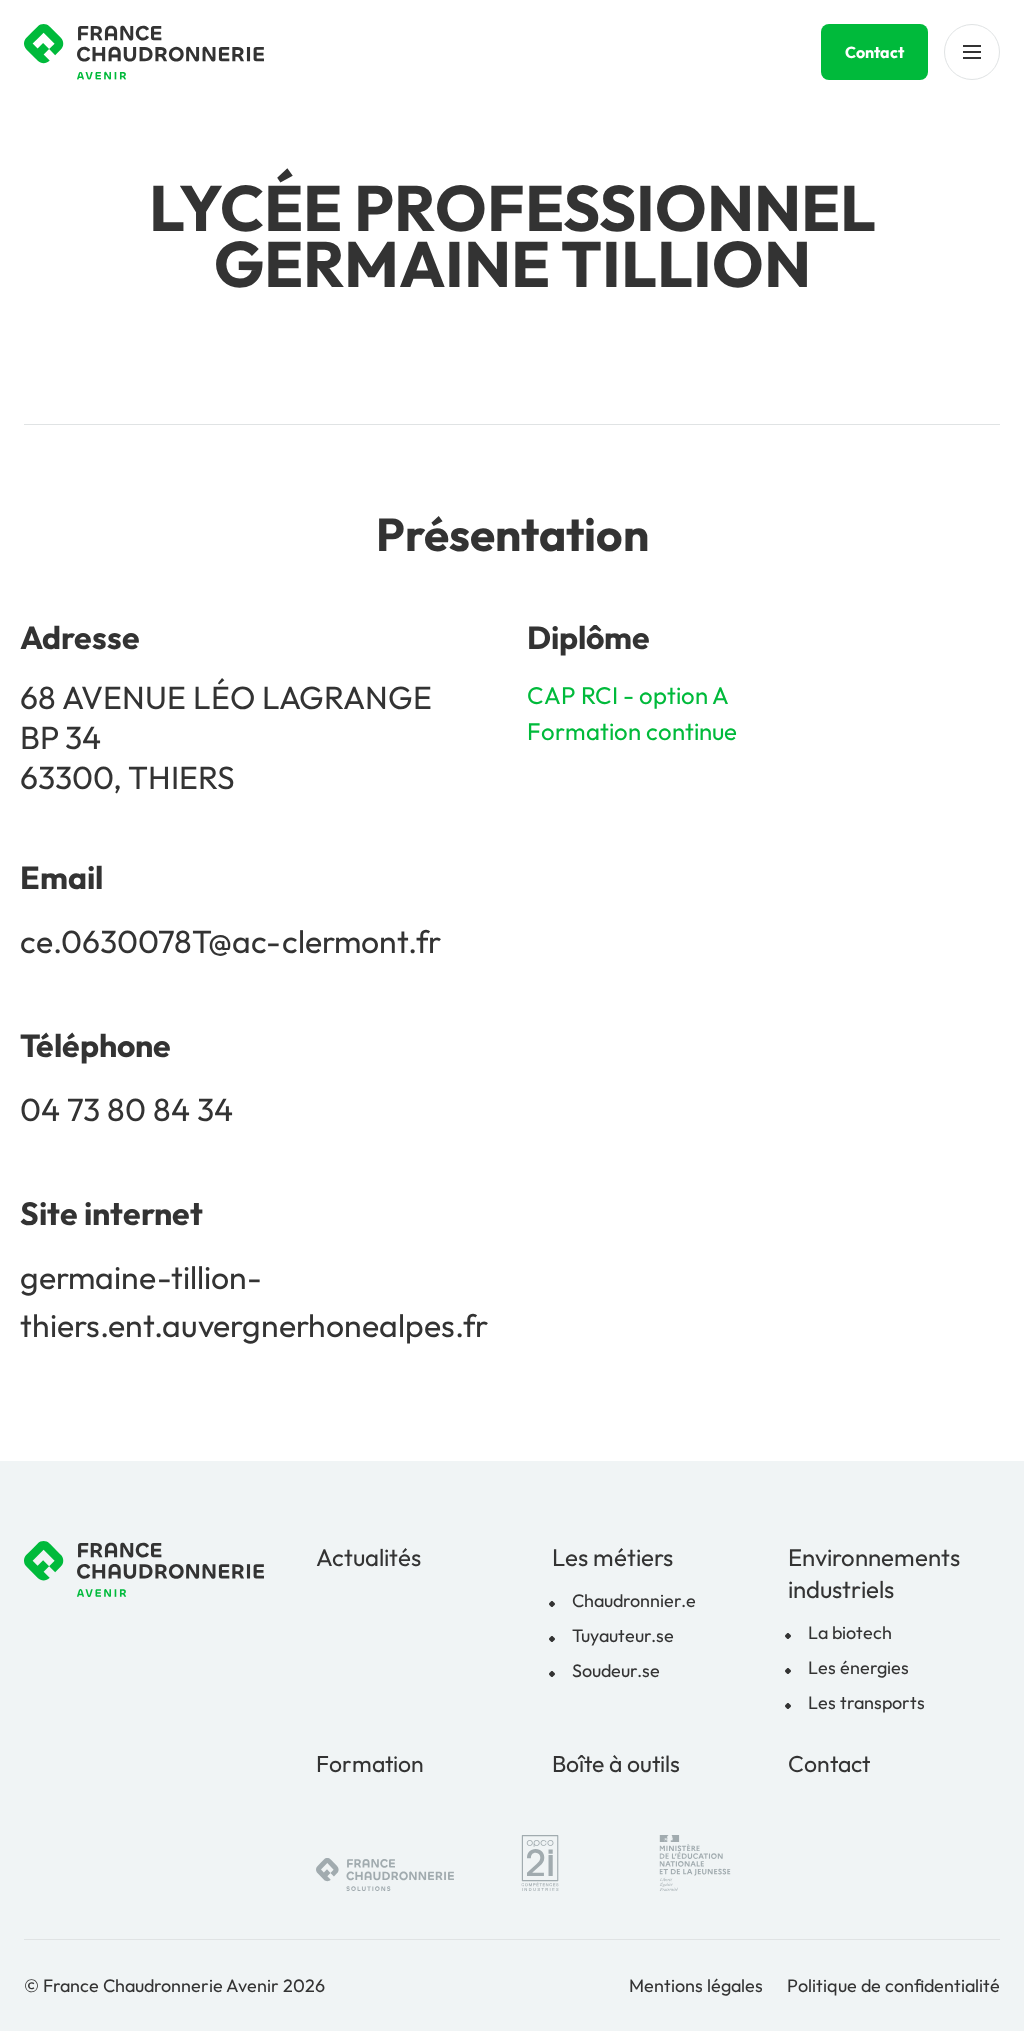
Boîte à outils (616, 1763)
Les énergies (858, 1667)
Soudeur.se (616, 1670)
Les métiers (612, 1557)
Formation (370, 1763)
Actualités (368, 1557)
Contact (874, 52)
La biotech (850, 1632)
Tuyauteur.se (623, 1635)
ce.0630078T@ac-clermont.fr (230, 941)
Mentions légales (696, 1985)
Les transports (866, 1702)
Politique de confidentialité (893, 1985)
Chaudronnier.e (634, 1600)
